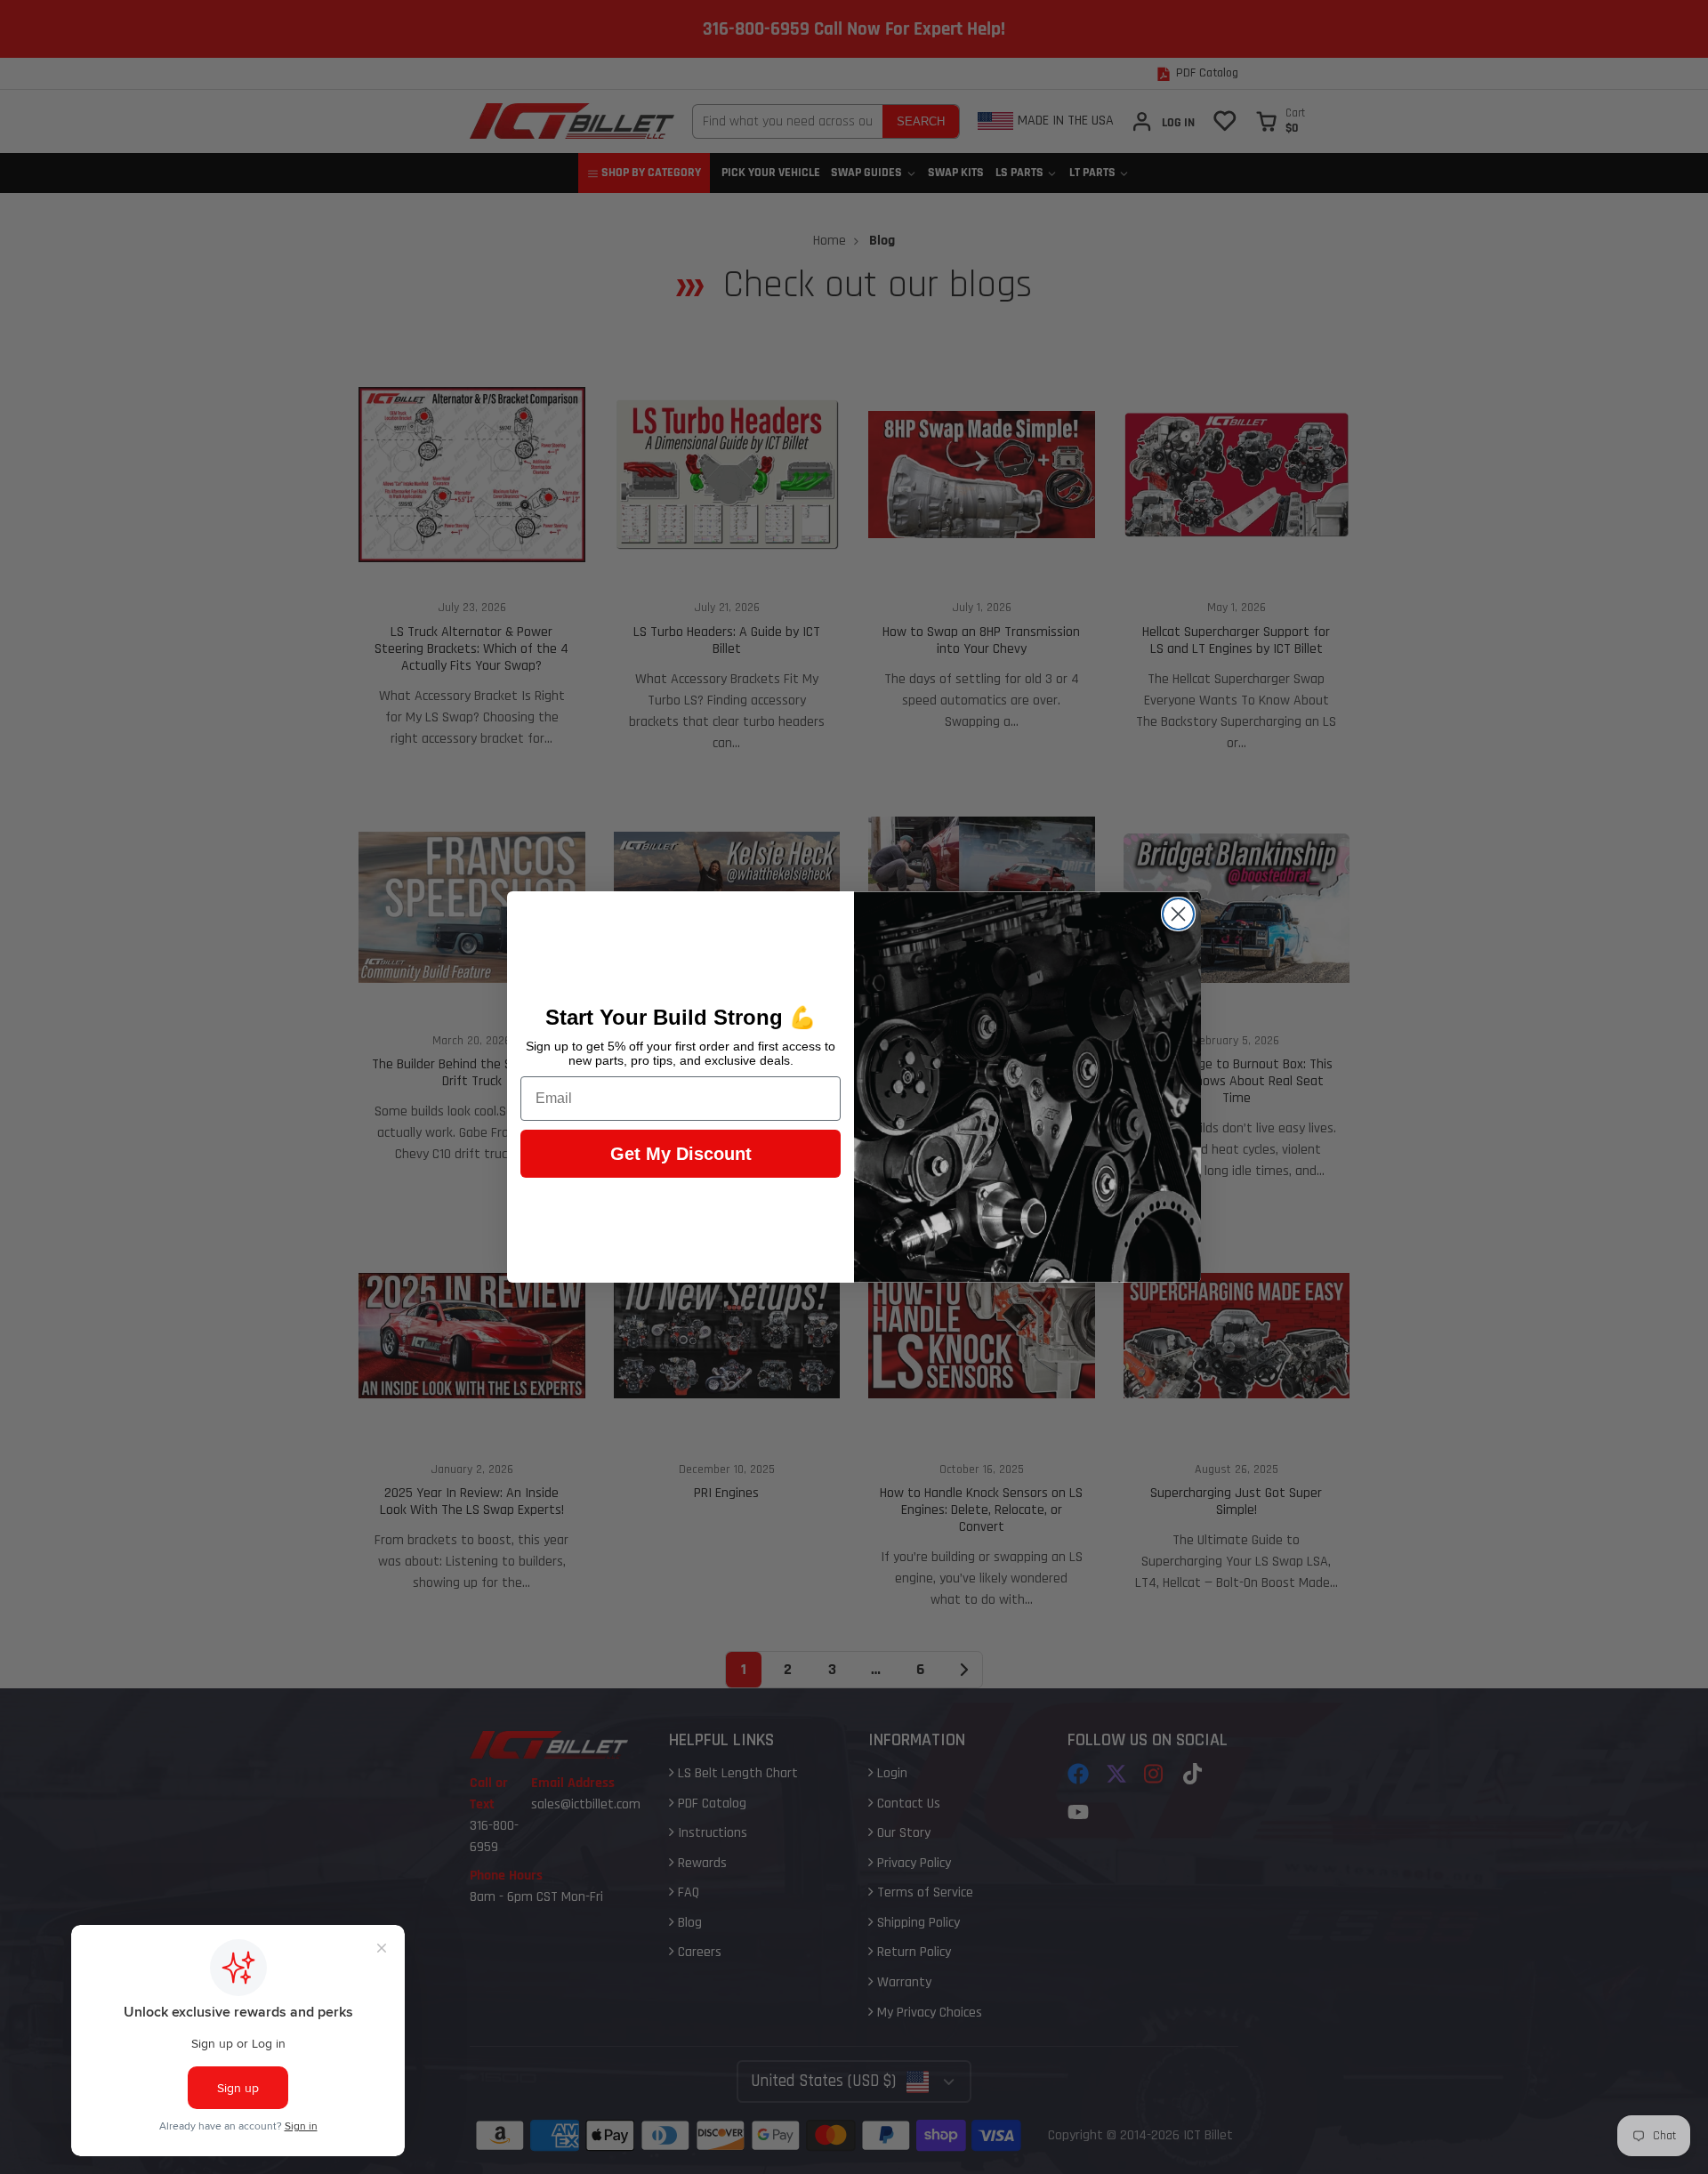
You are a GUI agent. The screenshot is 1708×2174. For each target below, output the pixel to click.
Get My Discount (681, 1154)
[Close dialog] (1178, 914)
